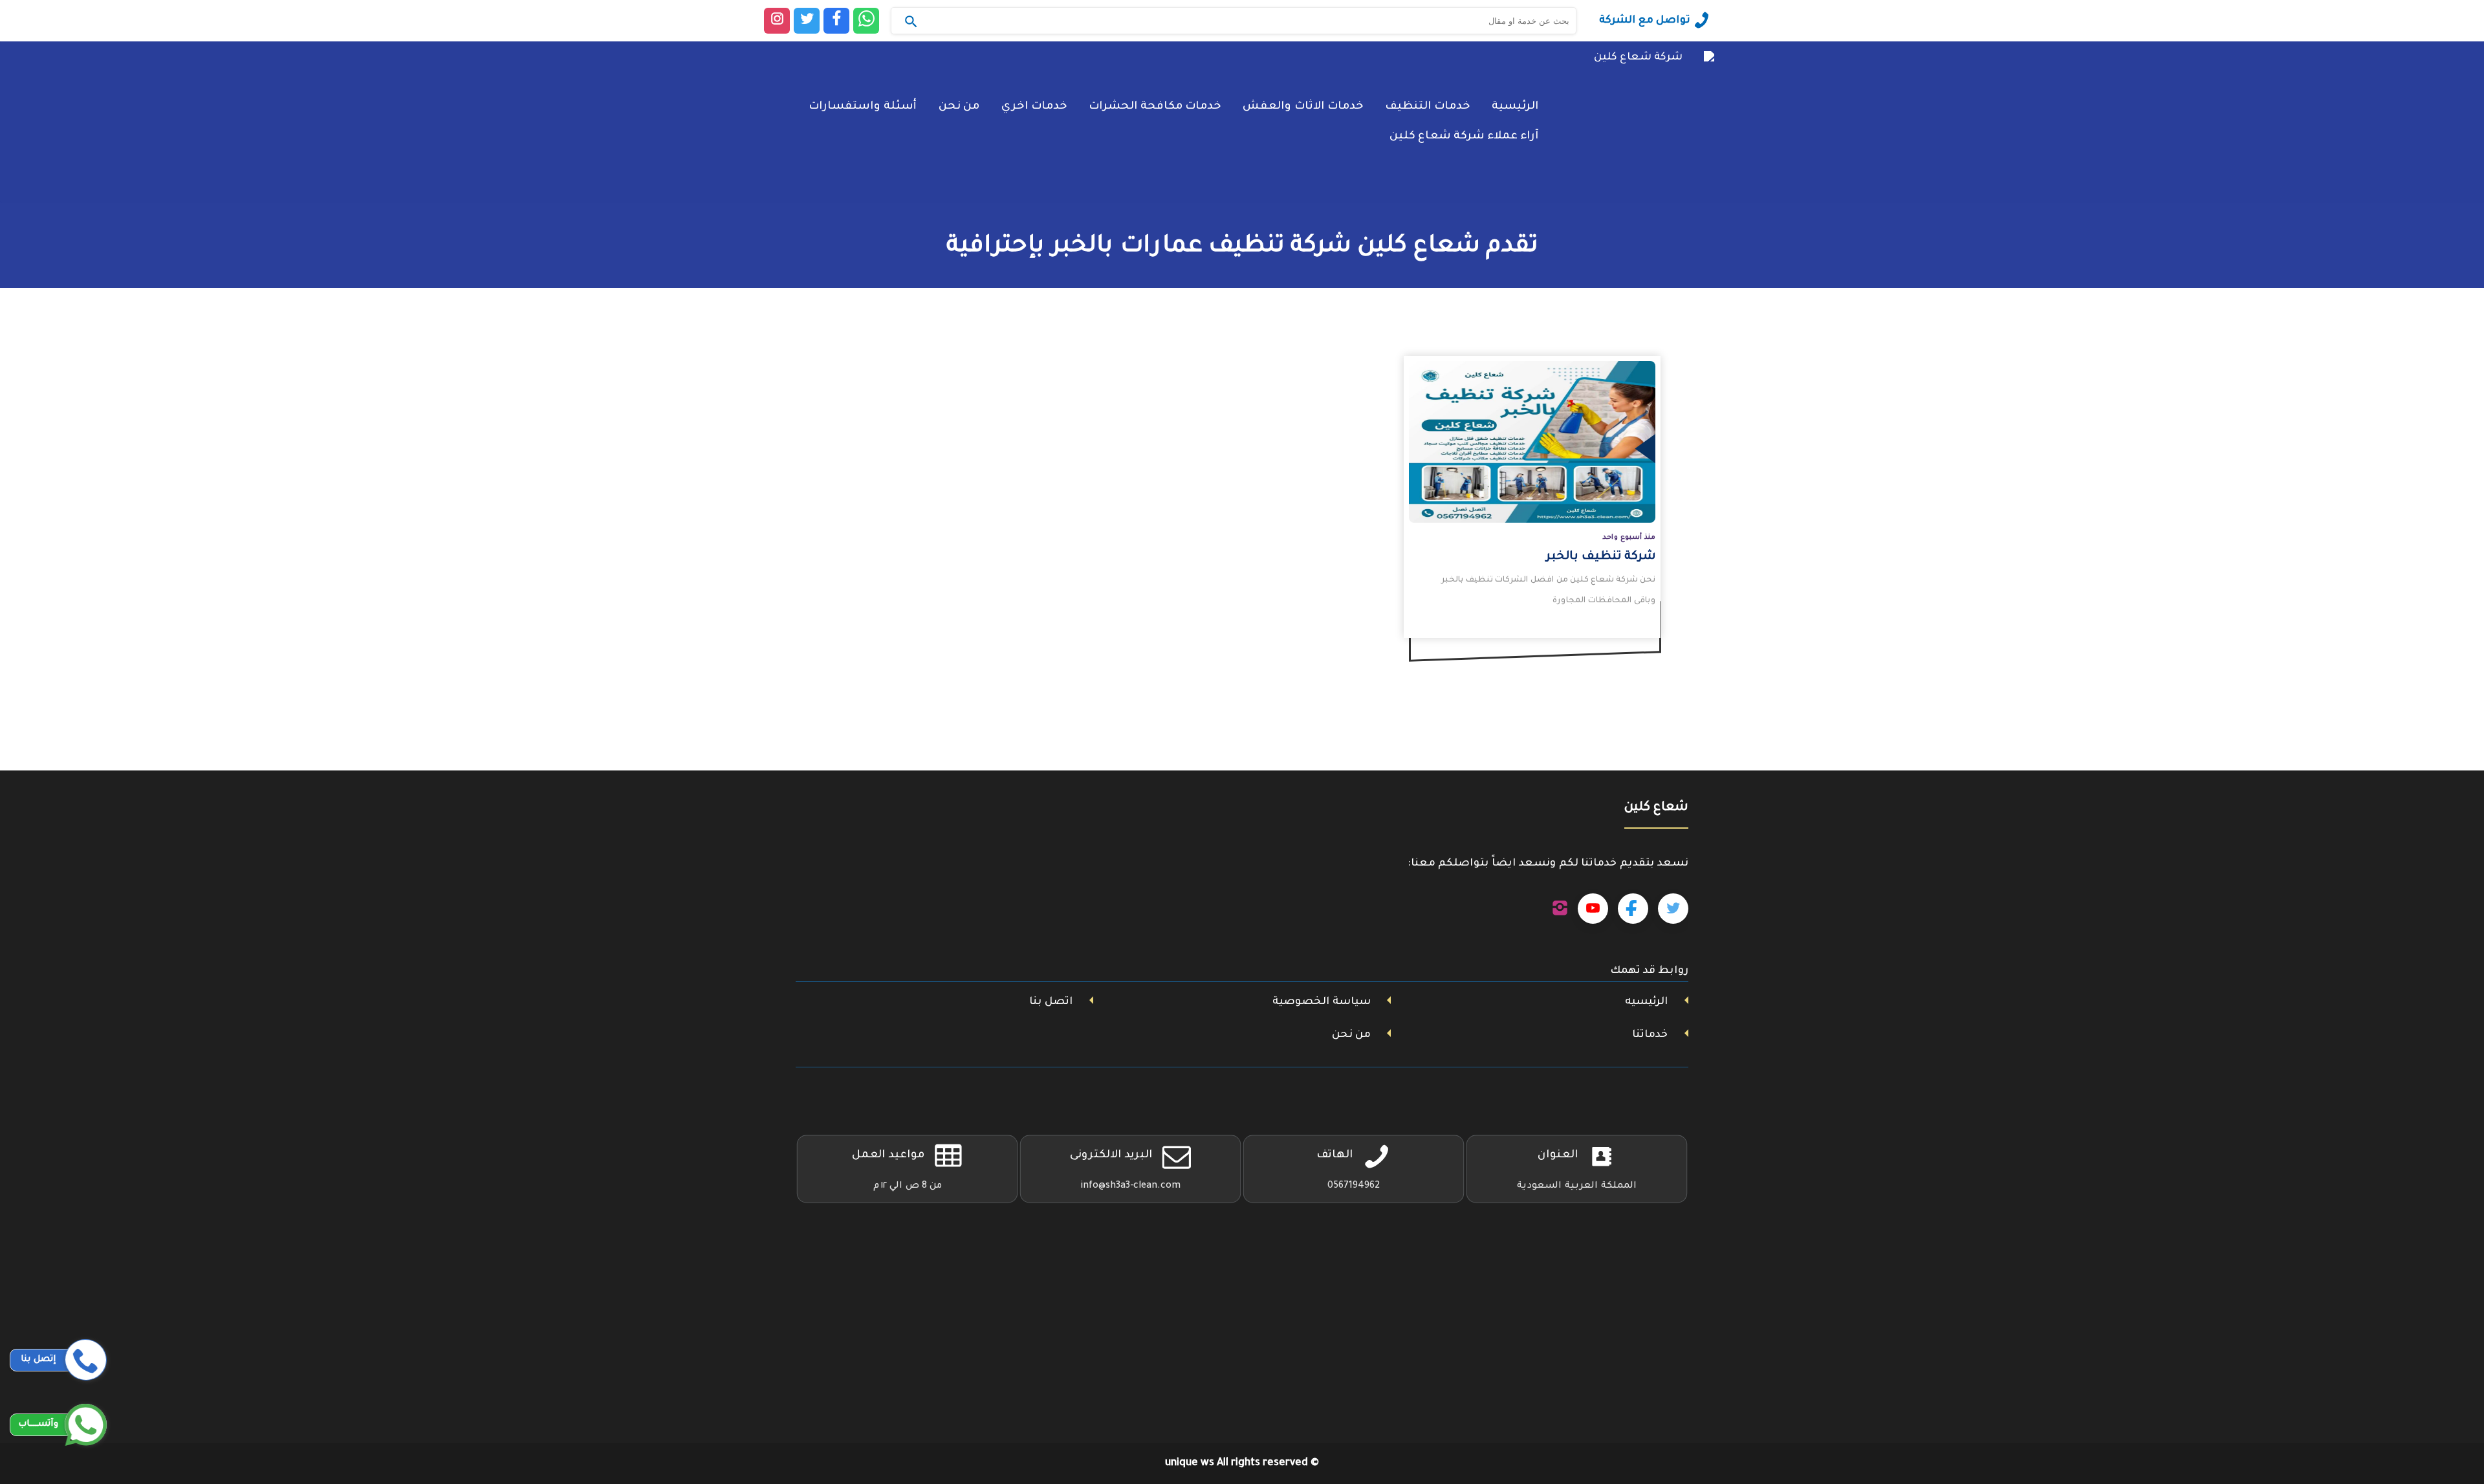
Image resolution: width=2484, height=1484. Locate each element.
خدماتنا (1650, 1035)
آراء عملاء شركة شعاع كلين (1464, 137)
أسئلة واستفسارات (863, 107)
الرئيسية (1515, 107)
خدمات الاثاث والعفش (1303, 107)
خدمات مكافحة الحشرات (1155, 107)
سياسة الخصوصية (1322, 1002)
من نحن (959, 107)
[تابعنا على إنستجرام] (1560, 909)
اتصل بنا (1051, 1002)
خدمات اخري (1034, 107)
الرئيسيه (1646, 1002)
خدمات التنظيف (1427, 107)
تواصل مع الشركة (1645, 21)
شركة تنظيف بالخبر (1601, 557)
